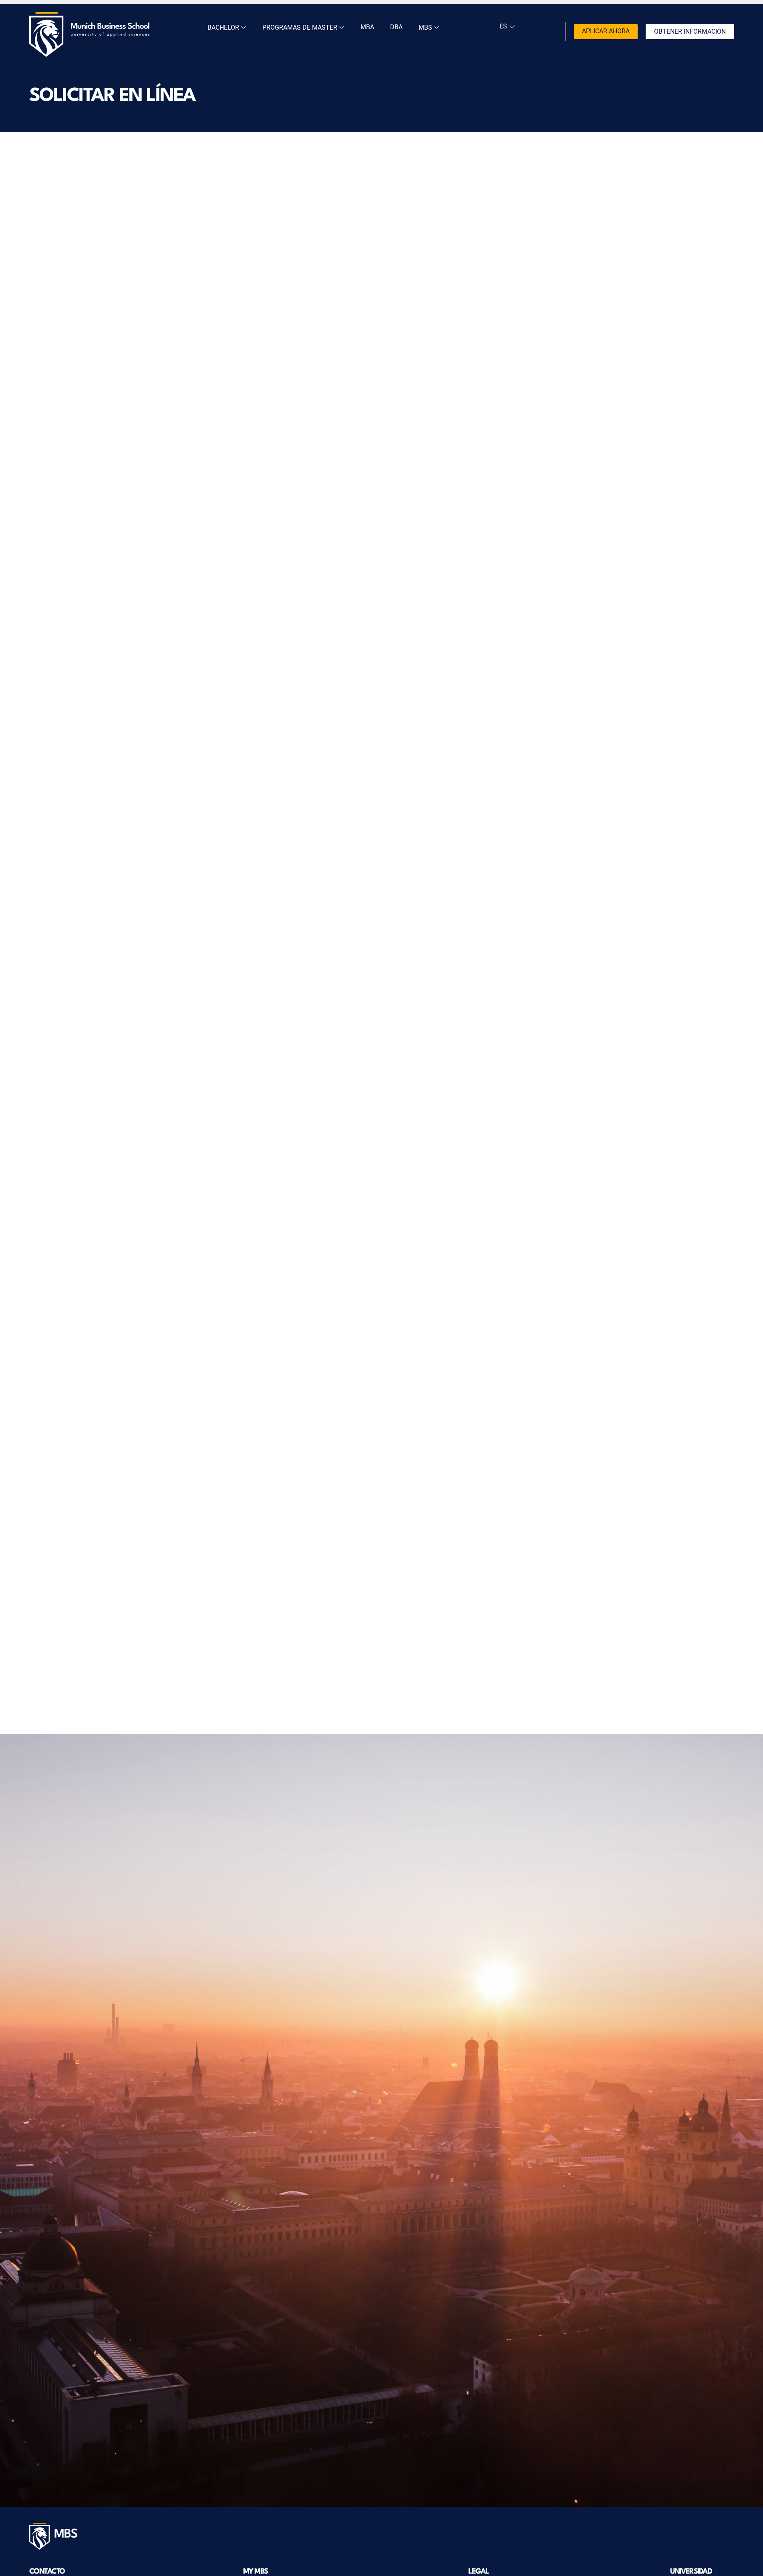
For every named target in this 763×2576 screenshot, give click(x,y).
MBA (367, 27)
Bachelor (224, 27)
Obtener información (690, 31)
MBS (426, 27)
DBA (396, 27)
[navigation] (506, 26)
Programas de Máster (301, 27)
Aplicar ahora (606, 31)
